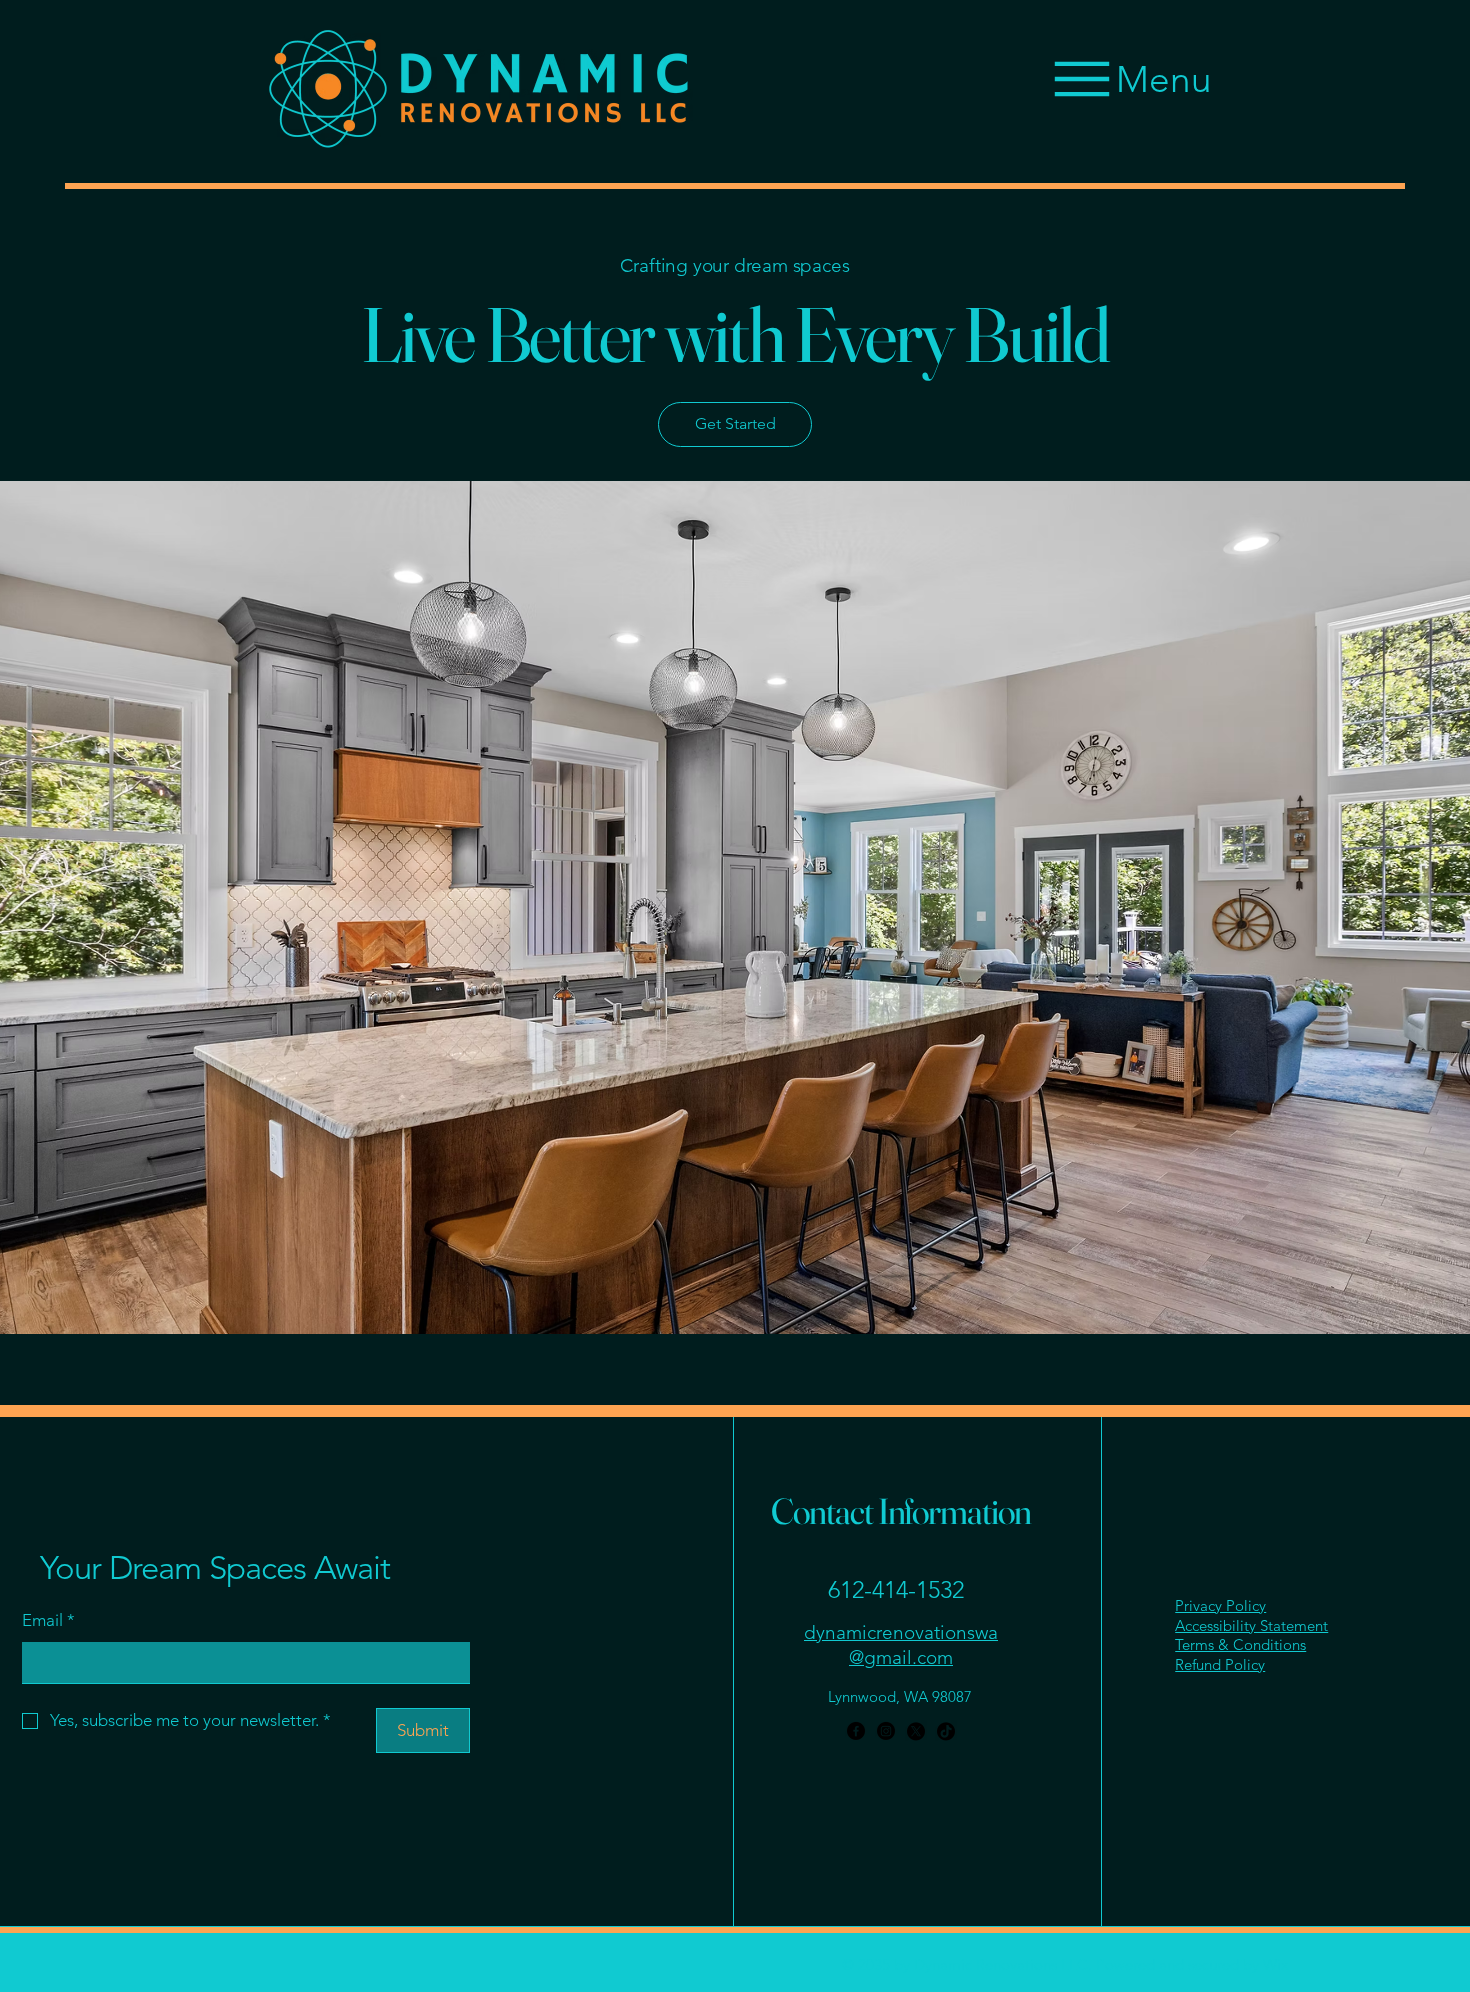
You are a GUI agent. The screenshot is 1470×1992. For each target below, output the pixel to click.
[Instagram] (886, 1731)
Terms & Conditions (1240, 1644)
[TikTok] (946, 1731)
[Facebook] (856, 1731)
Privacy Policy (1220, 1605)
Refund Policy (1220, 1664)
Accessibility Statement (1251, 1625)
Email (48, 1620)
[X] (916, 1731)
